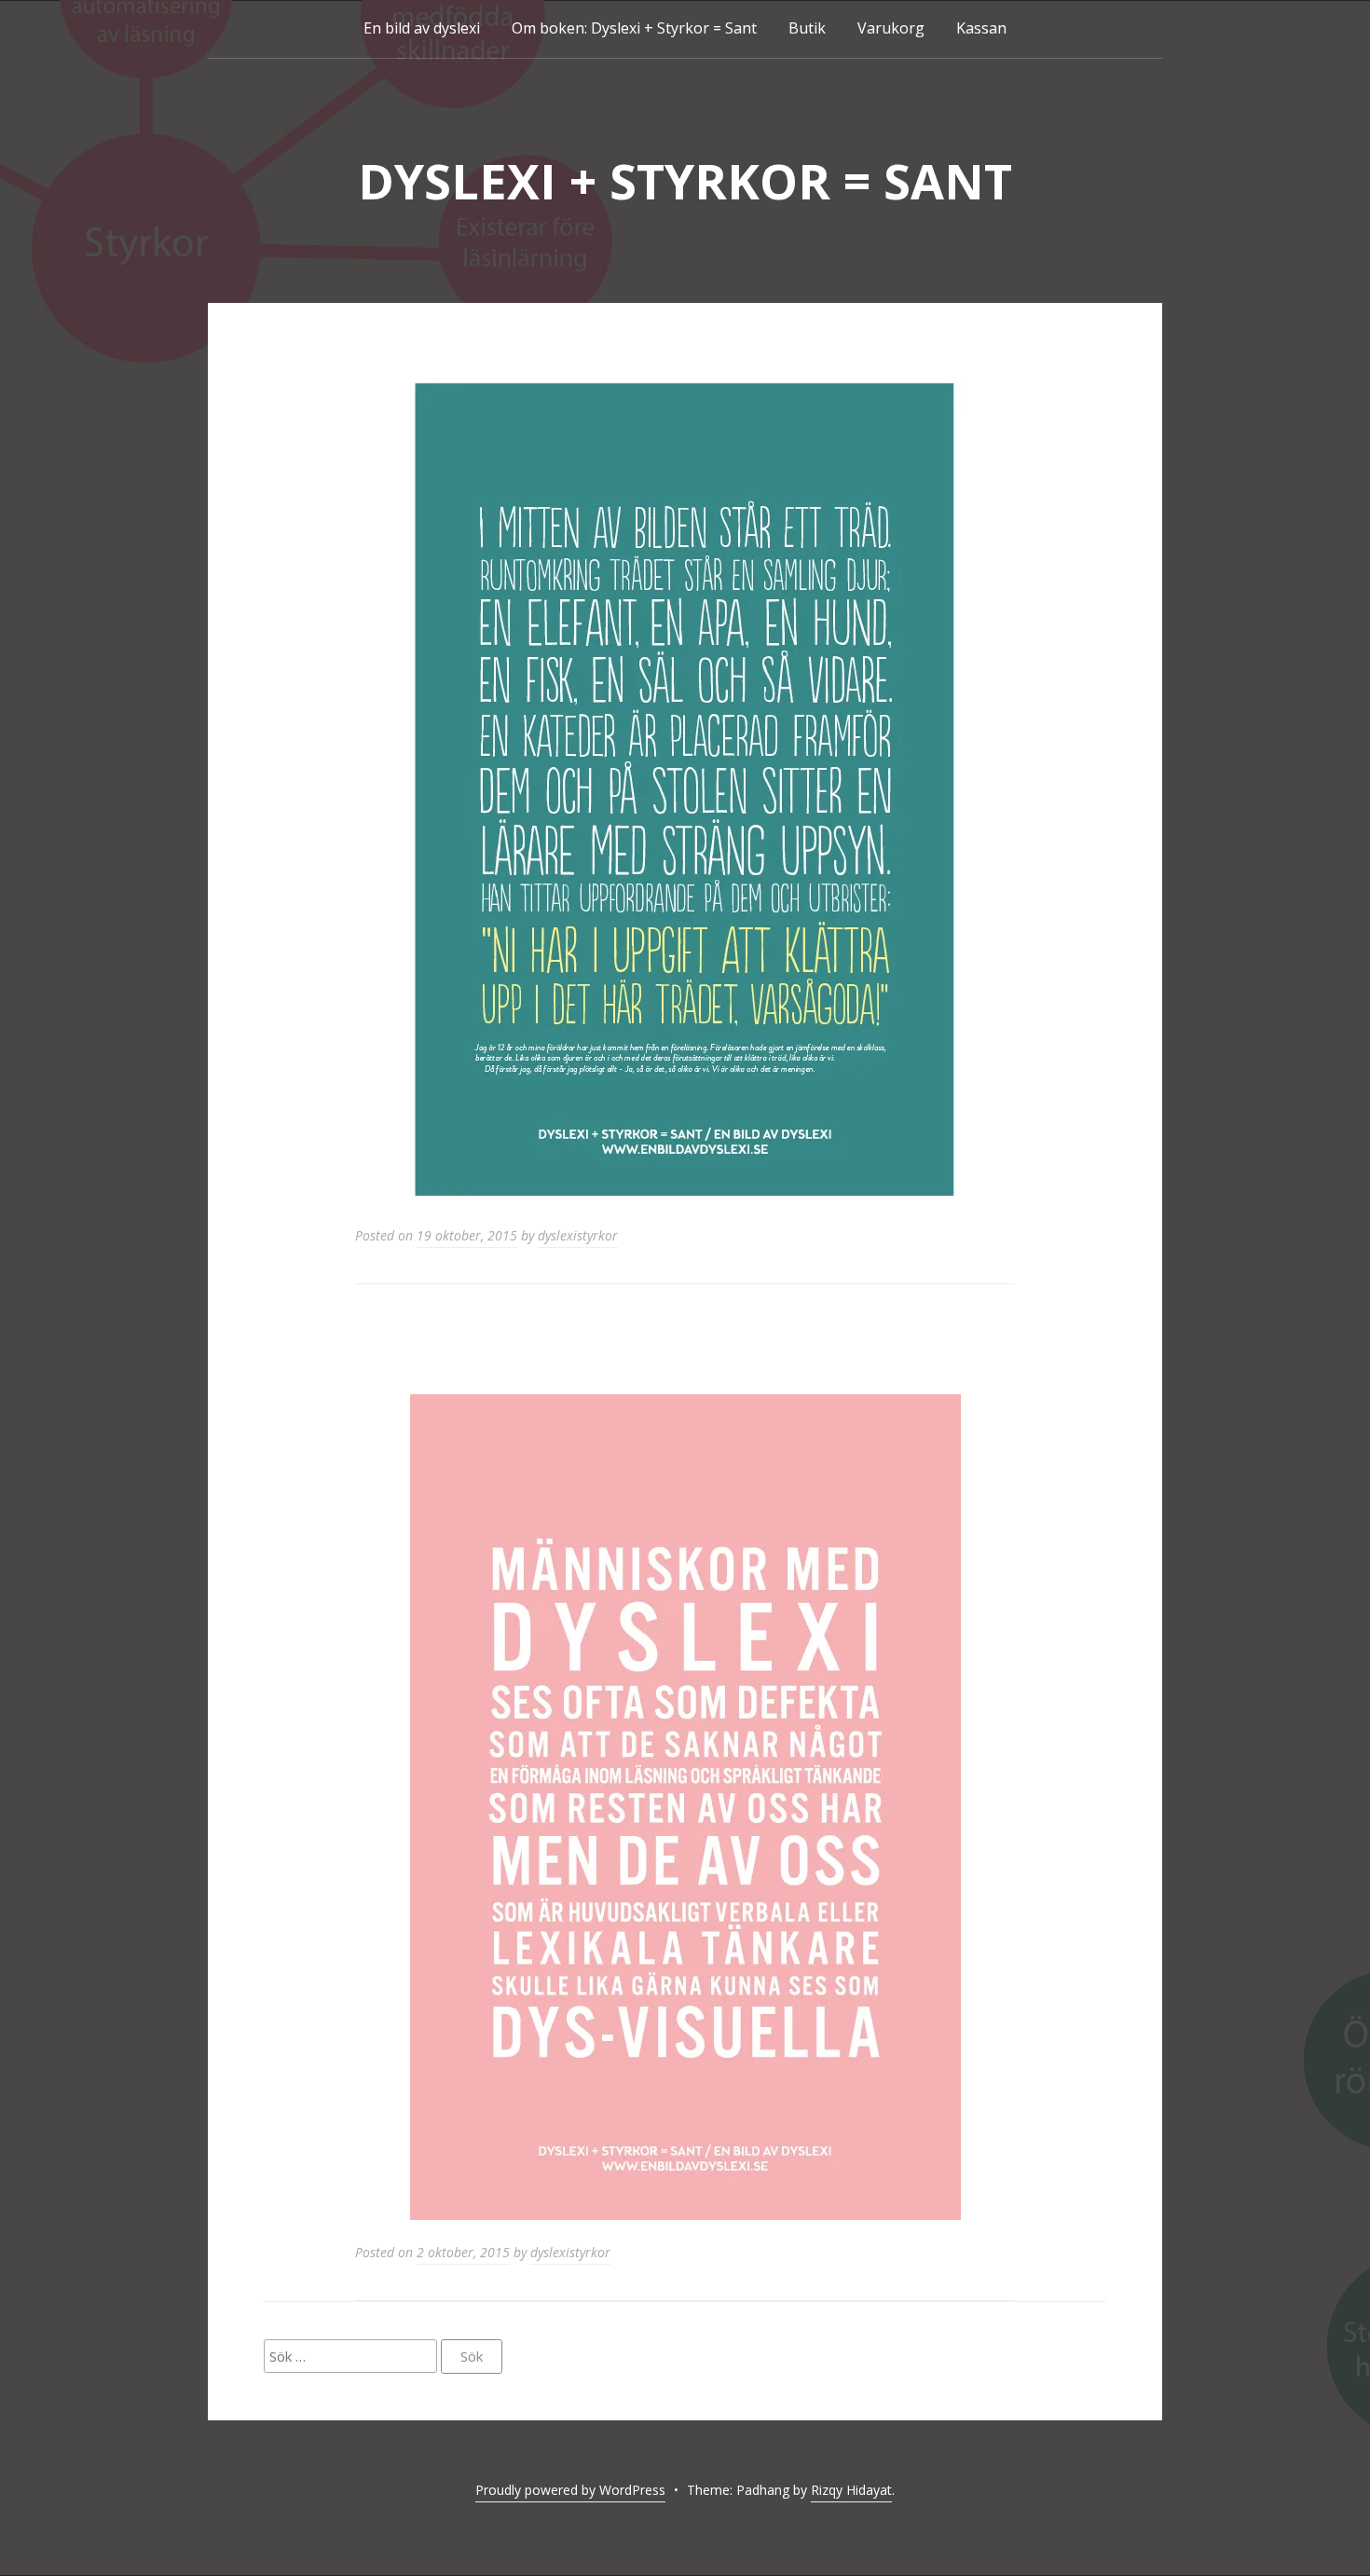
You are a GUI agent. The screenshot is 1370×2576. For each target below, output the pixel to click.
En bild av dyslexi (422, 28)
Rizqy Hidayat (851, 2490)
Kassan (981, 28)
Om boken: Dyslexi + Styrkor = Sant (634, 28)
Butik (807, 28)
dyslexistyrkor (578, 1235)
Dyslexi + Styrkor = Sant (685, 180)
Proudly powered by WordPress (570, 2490)
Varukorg (891, 28)
